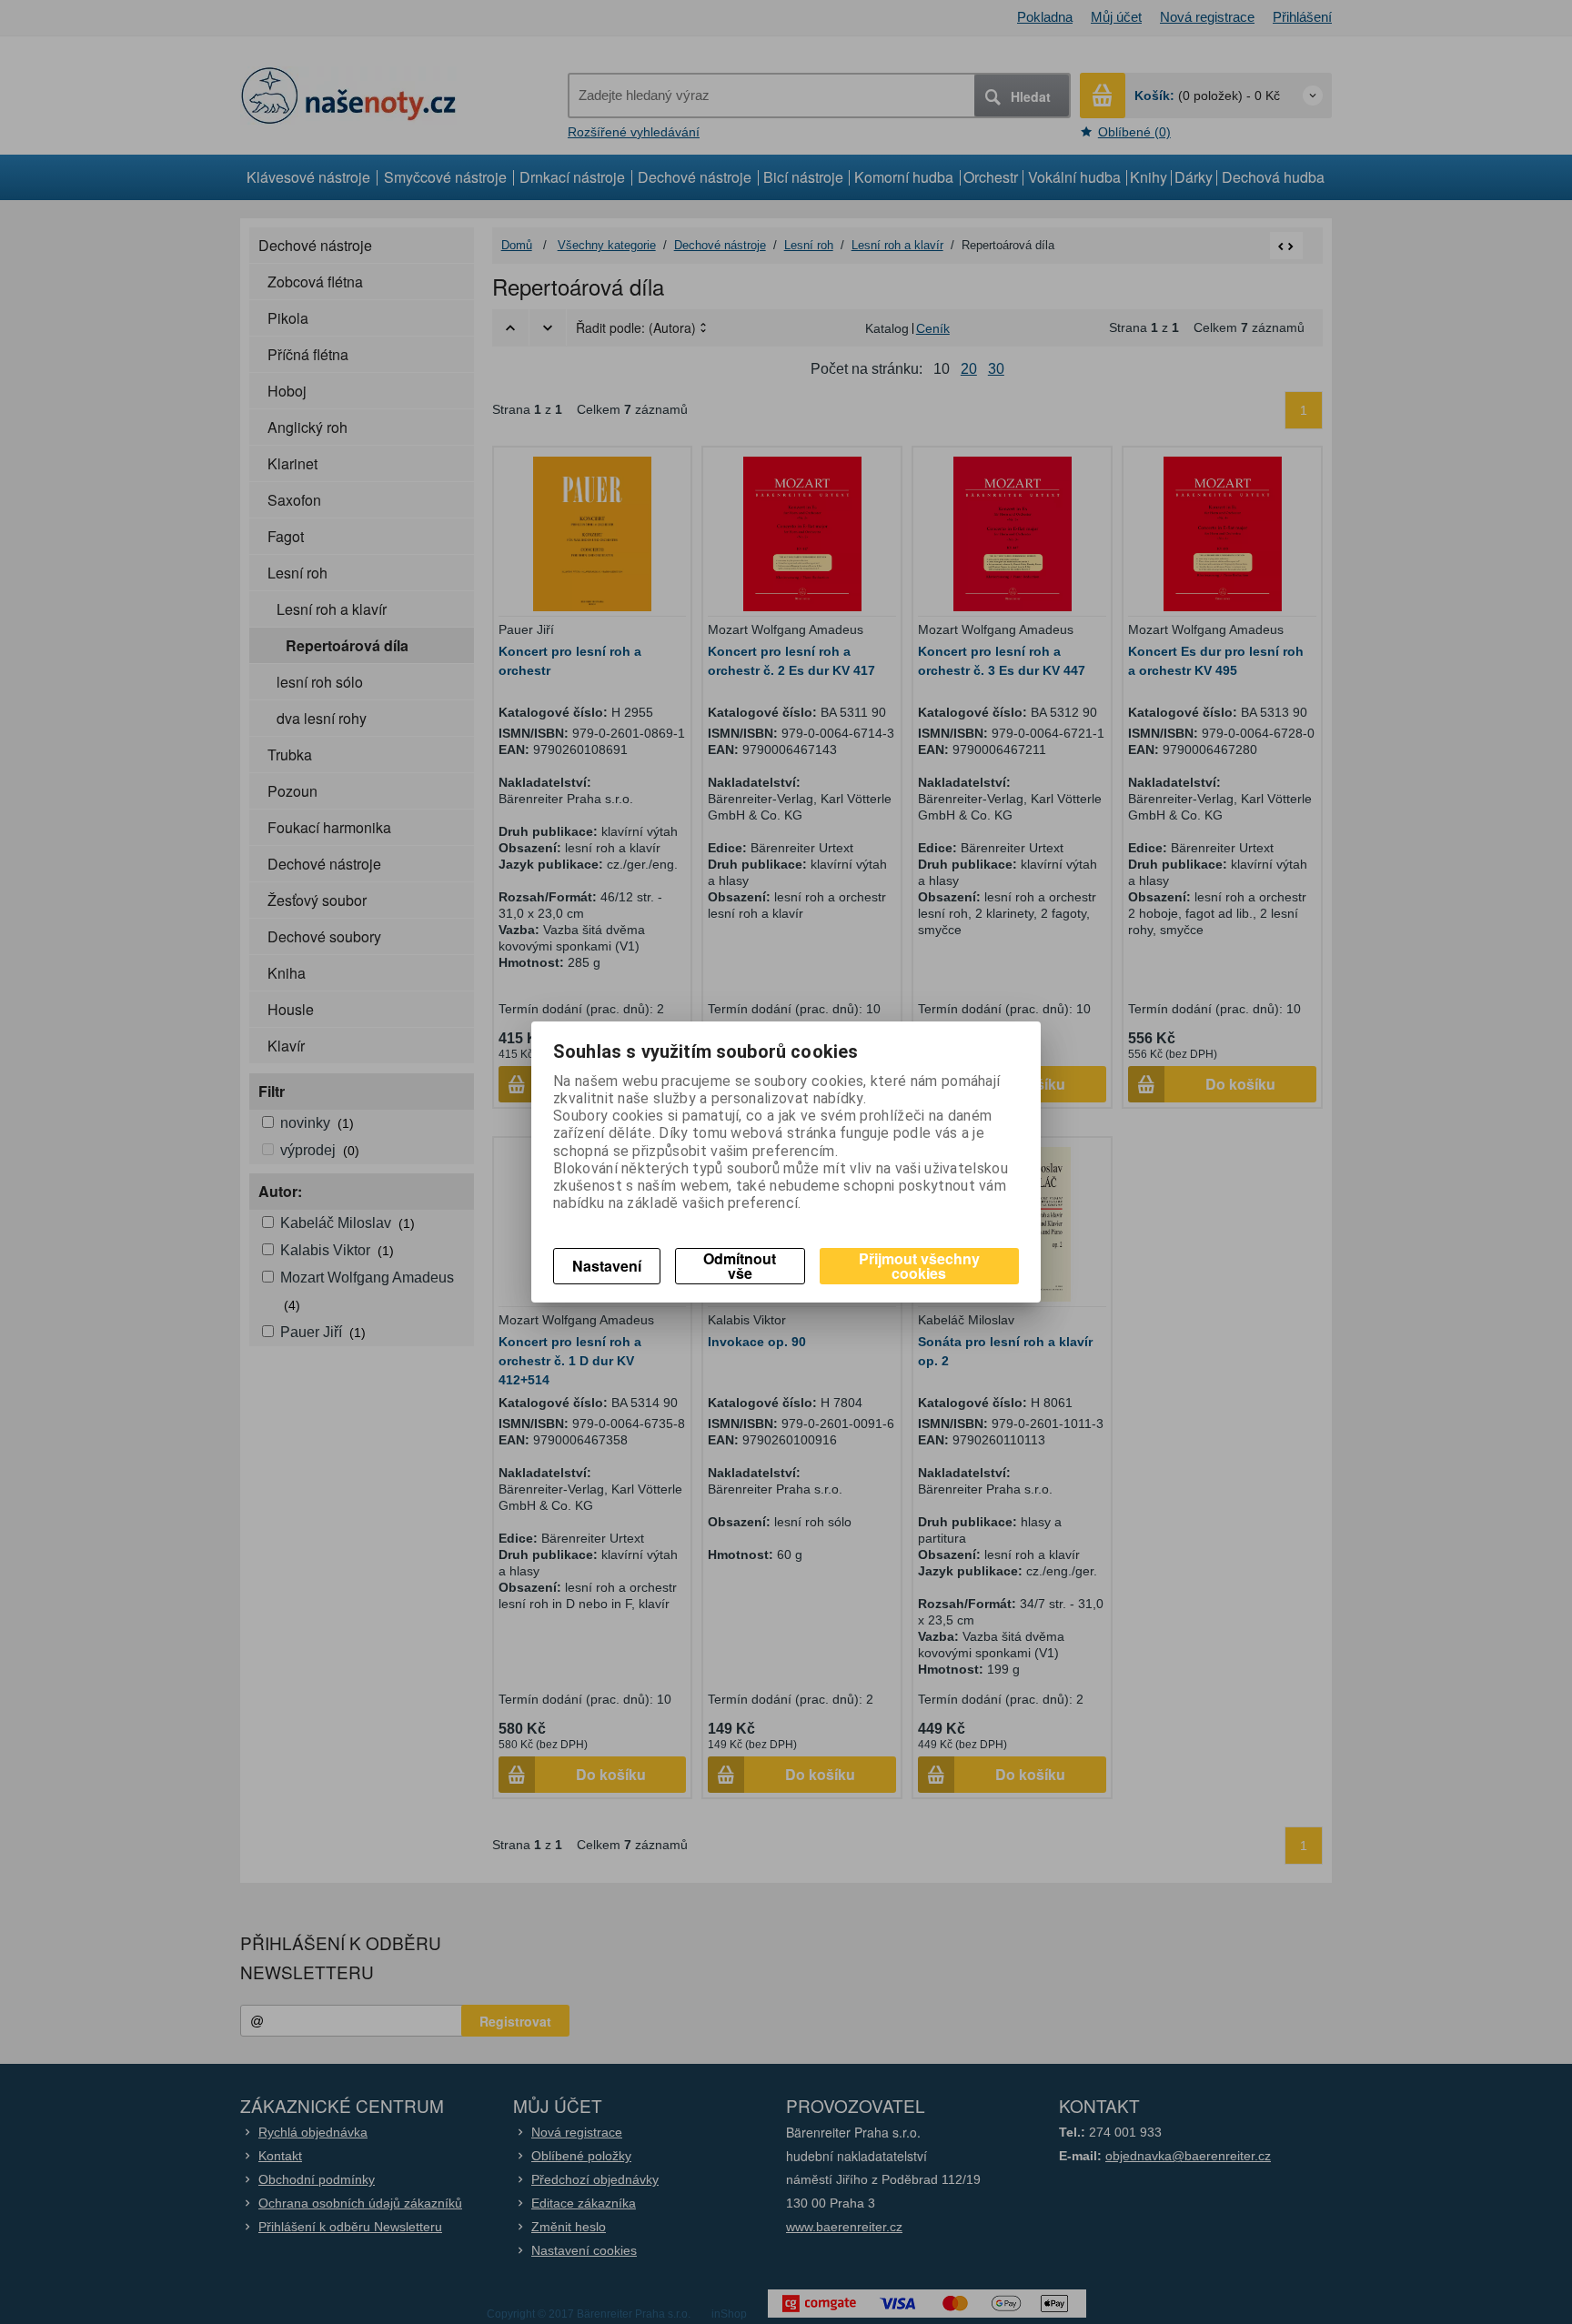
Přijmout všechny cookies (919, 1266)
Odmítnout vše (740, 1266)
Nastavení (607, 1266)
